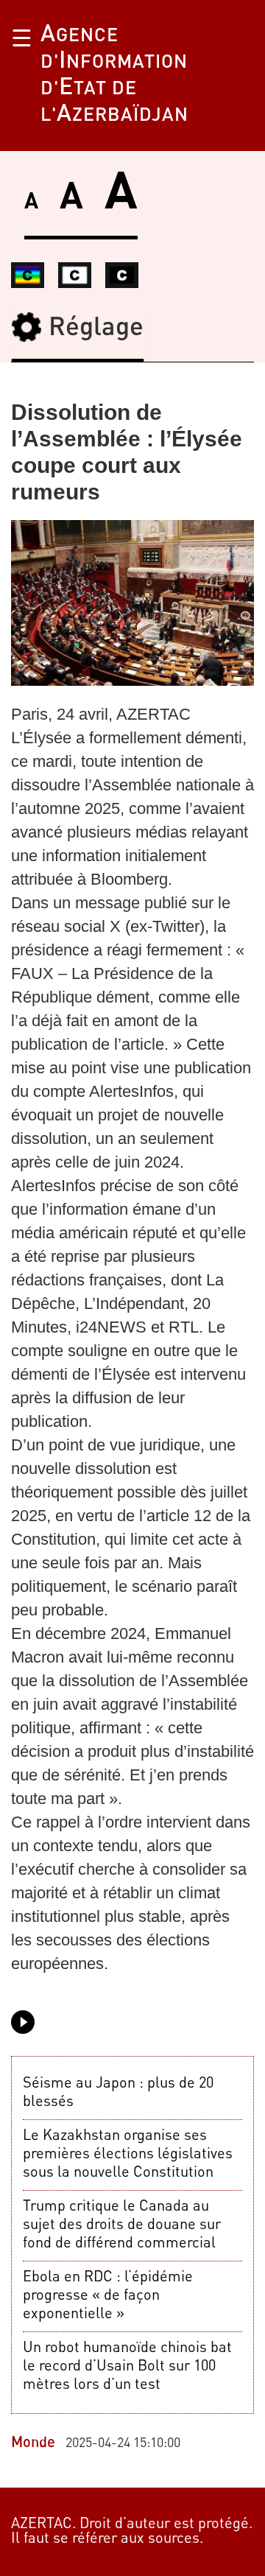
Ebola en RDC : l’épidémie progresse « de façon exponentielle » (108, 2296)
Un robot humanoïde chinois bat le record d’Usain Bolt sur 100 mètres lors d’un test (127, 2367)
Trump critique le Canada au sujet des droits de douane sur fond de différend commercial (122, 2225)
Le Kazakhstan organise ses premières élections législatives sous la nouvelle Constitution (128, 2155)
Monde (33, 2443)
